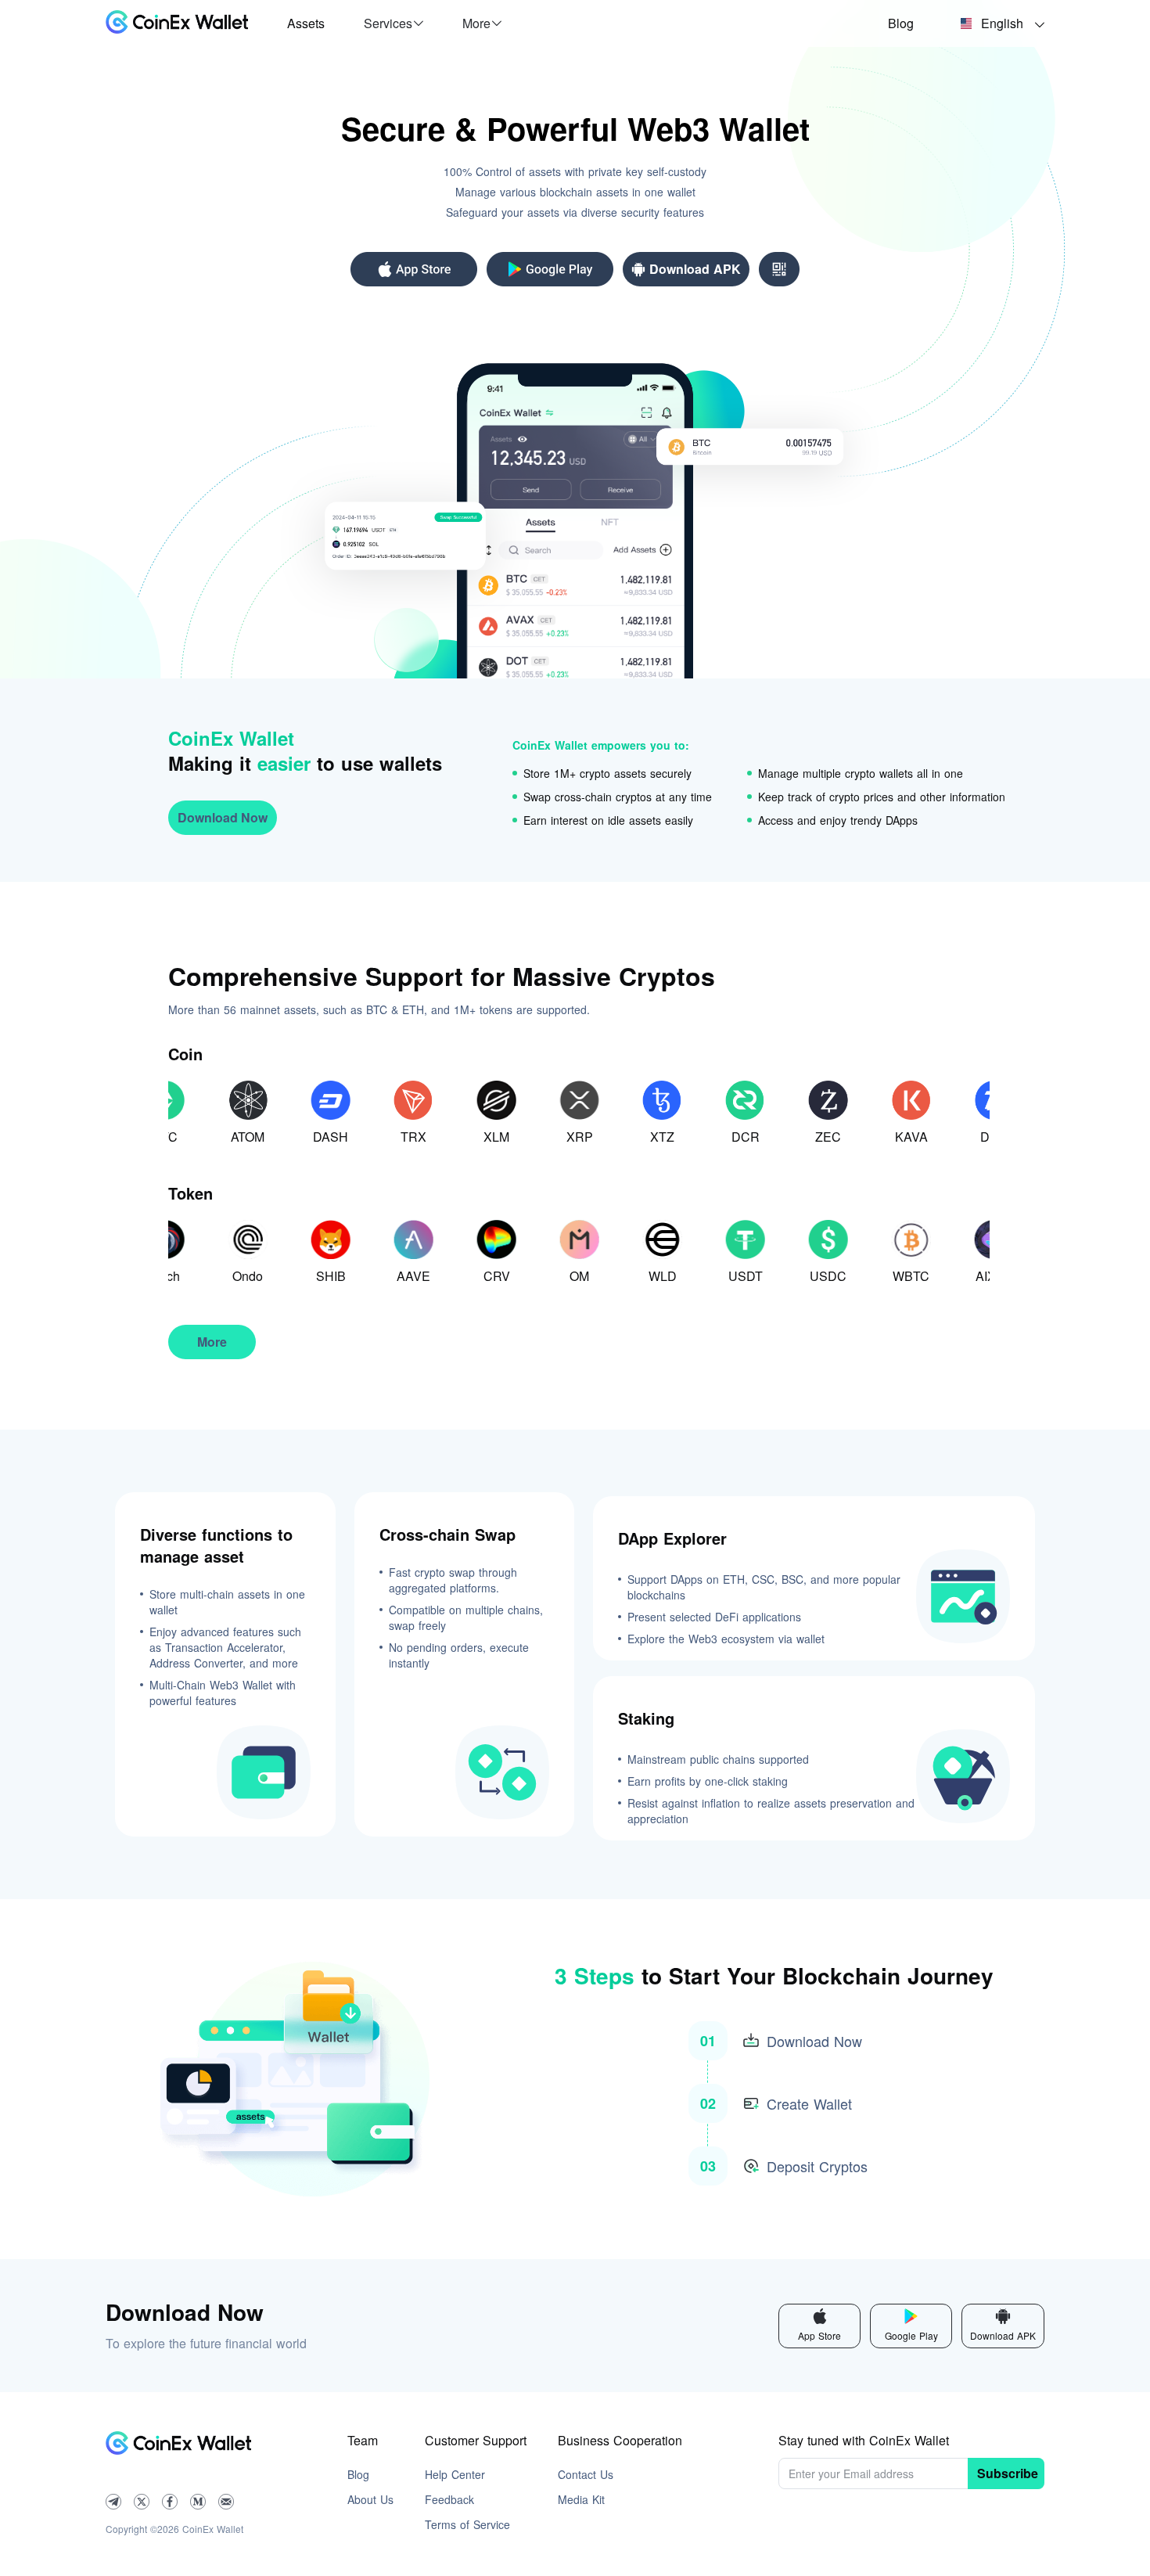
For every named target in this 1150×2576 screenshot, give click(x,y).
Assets (306, 23)
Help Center (455, 2474)
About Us (370, 2499)
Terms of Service (467, 2524)
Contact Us (586, 2474)
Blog (901, 23)
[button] (394, 23)
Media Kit (581, 2499)
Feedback (449, 2499)
